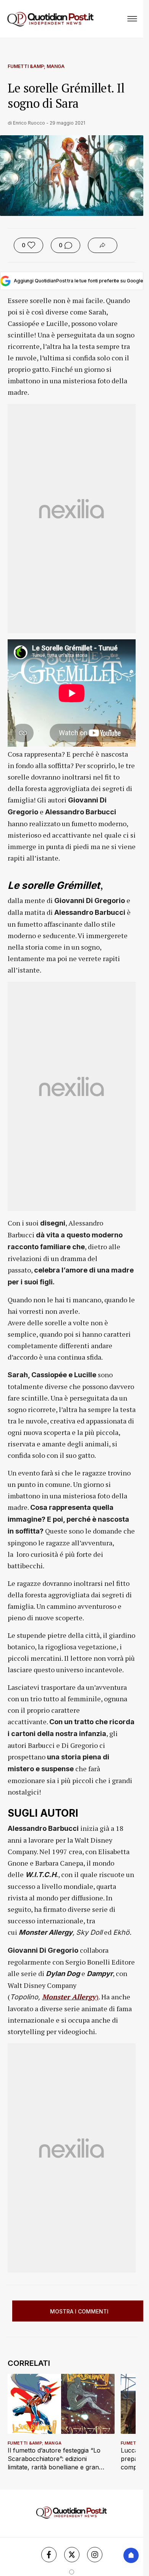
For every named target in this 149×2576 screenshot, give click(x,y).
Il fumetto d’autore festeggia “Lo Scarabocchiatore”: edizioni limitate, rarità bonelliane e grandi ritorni (56, 2459)
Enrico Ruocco (29, 123)
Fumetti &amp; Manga (36, 66)
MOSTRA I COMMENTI (79, 2311)
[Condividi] (103, 245)
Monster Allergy (69, 1997)
